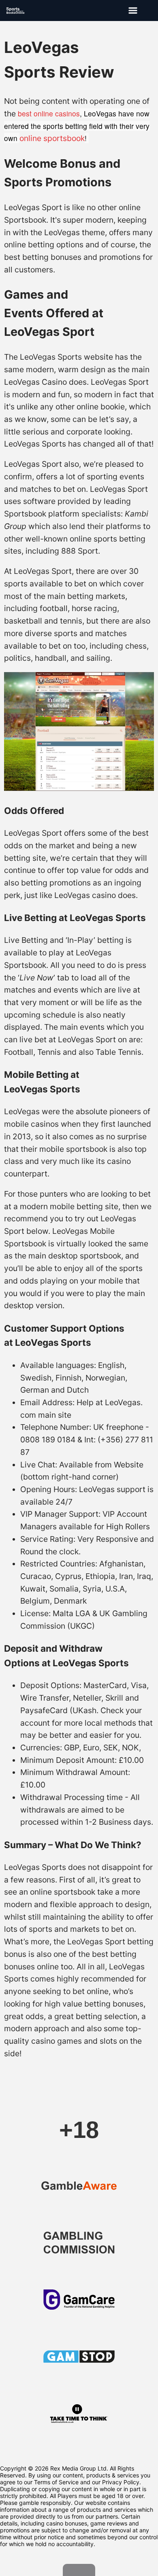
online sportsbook (52, 138)
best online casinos (49, 113)
